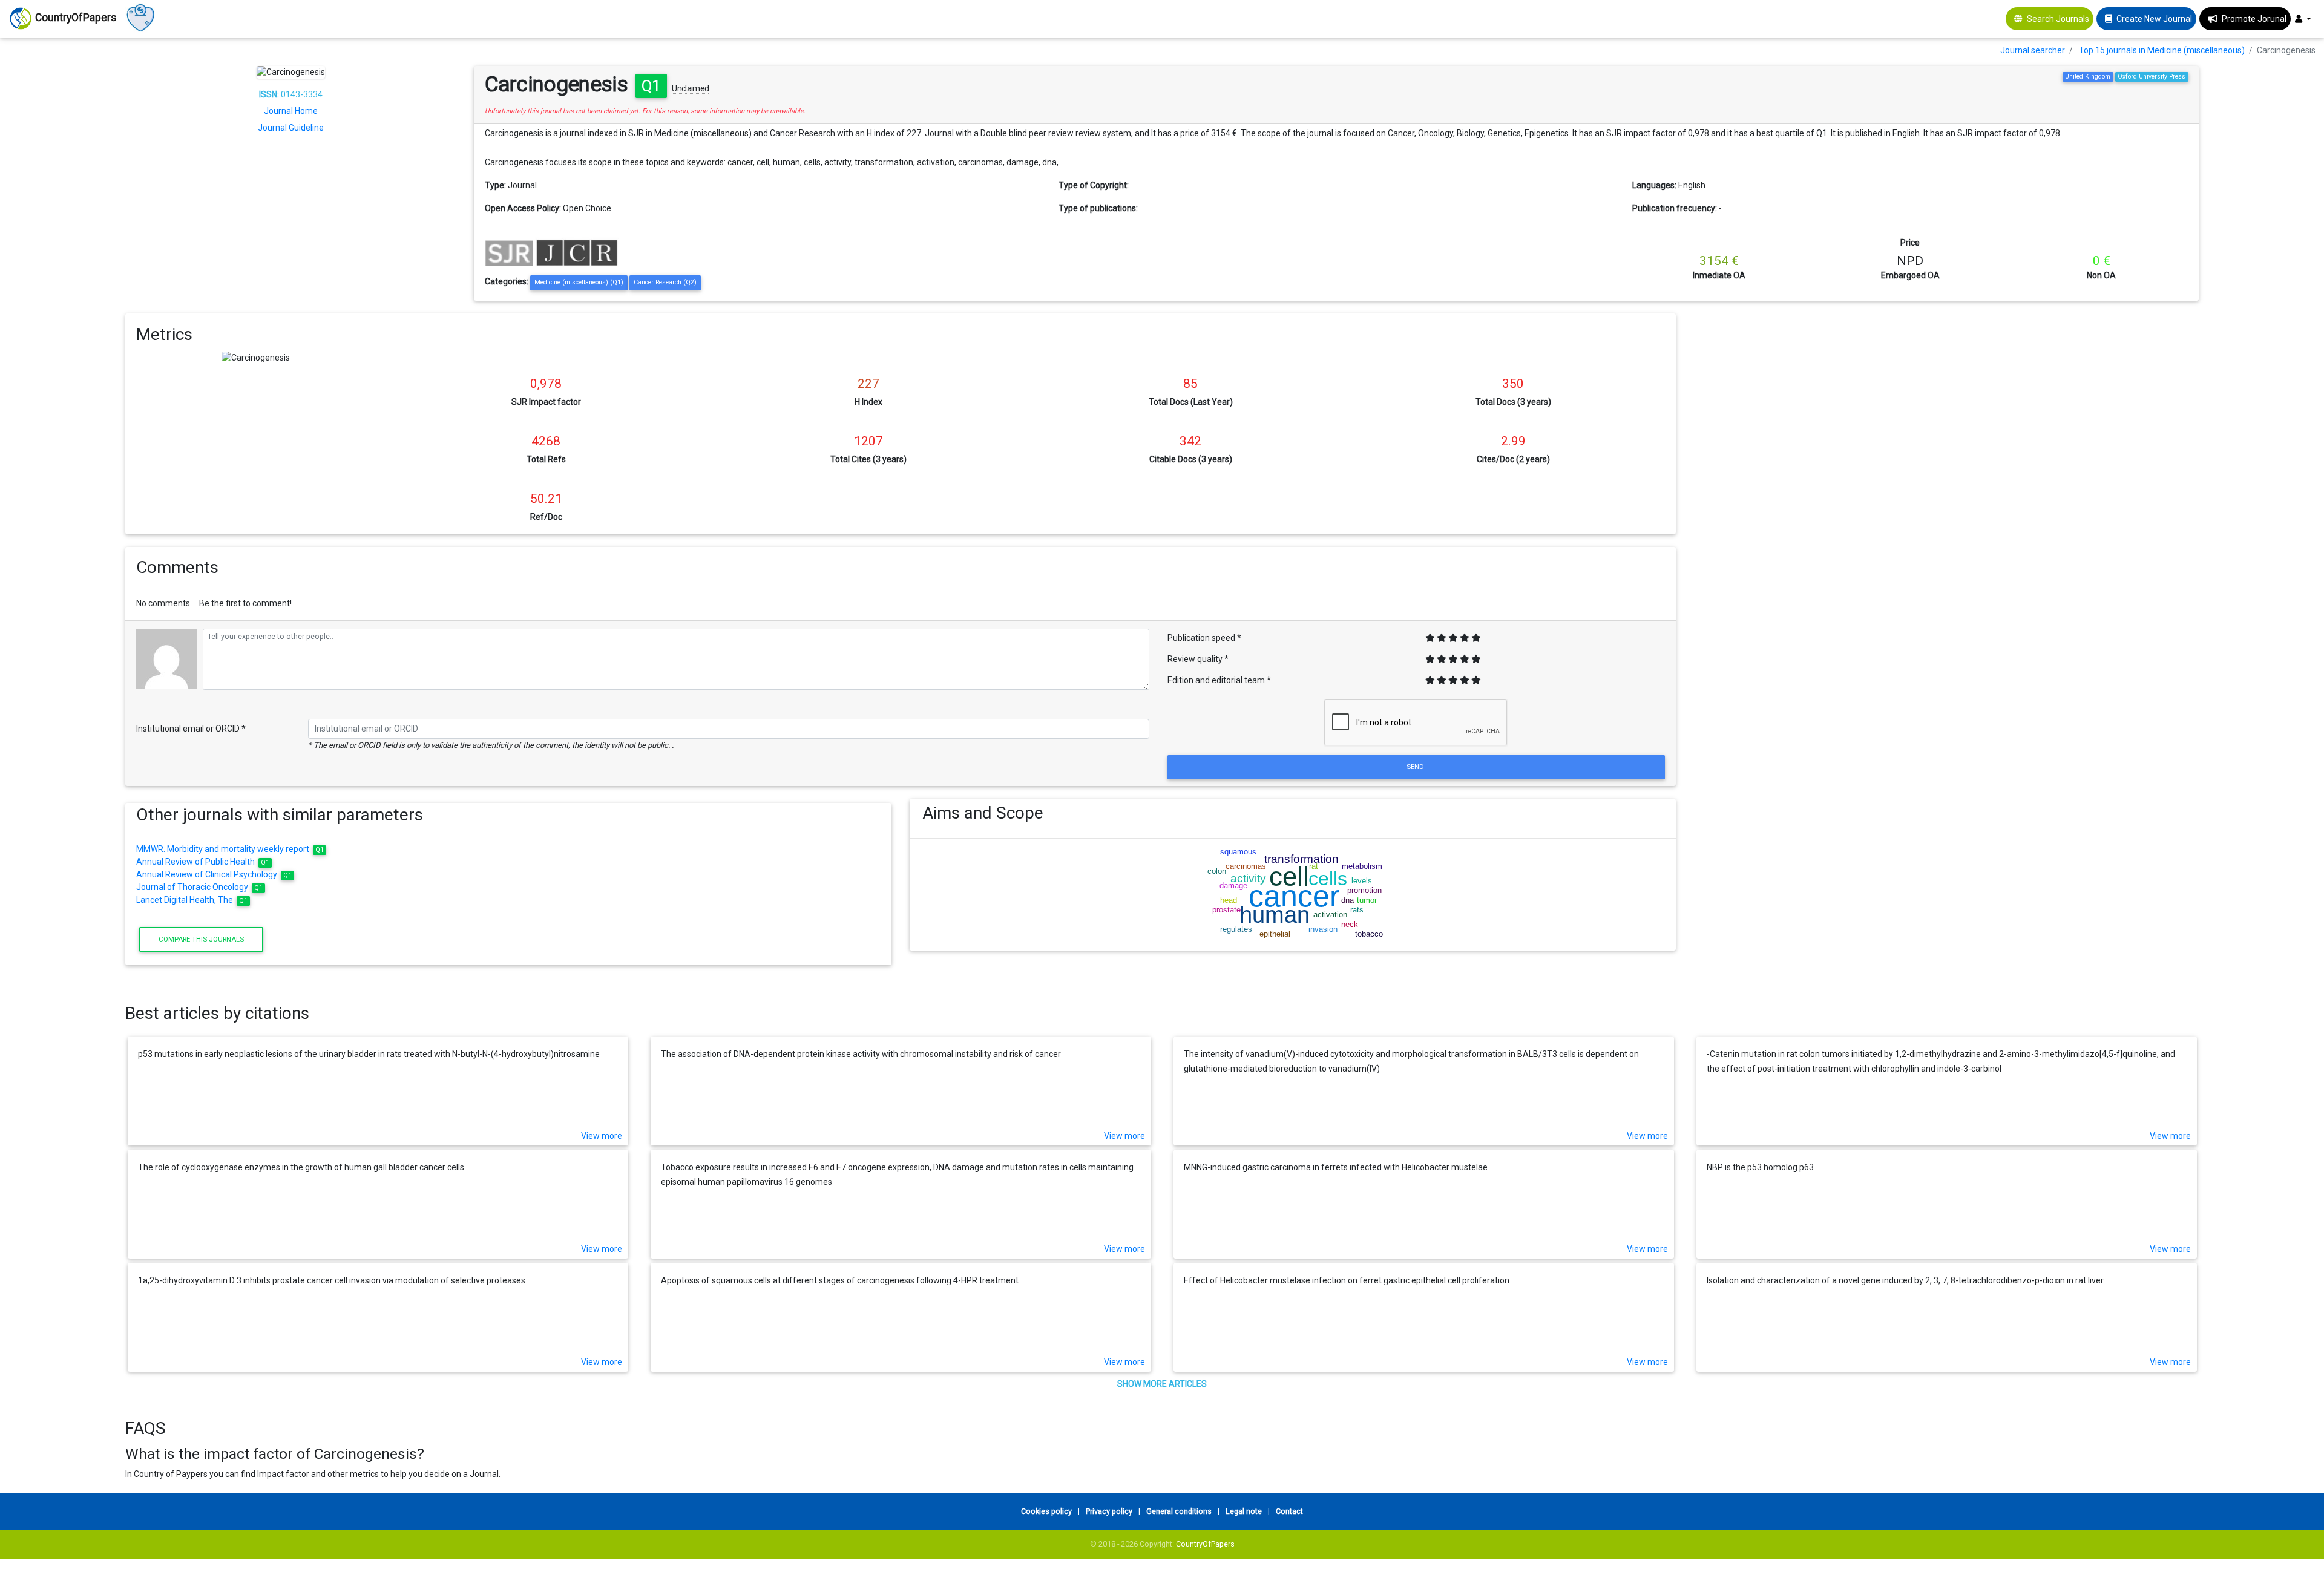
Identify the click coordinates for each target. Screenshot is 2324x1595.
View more (602, 1136)
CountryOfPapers (1205, 1544)
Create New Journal (2154, 19)
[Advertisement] (1946, 398)
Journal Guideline (291, 128)
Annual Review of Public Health (203, 862)
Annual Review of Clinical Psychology (214, 874)
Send (1416, 767)
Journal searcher (2033, 50)
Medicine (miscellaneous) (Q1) (579, 282)
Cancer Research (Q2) (665, 282)
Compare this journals (201, 939)
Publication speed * (1204, 638)
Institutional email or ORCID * (191, 729)
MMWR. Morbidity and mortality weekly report (230, 849)
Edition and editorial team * (1219, 680)
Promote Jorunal (2254, 19)
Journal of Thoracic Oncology (200, 887)
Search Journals (2058, 19)
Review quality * (1198, 659)
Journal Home (291, 111)
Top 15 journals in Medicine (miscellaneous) (2162, 50)
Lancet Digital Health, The (192, 900)
